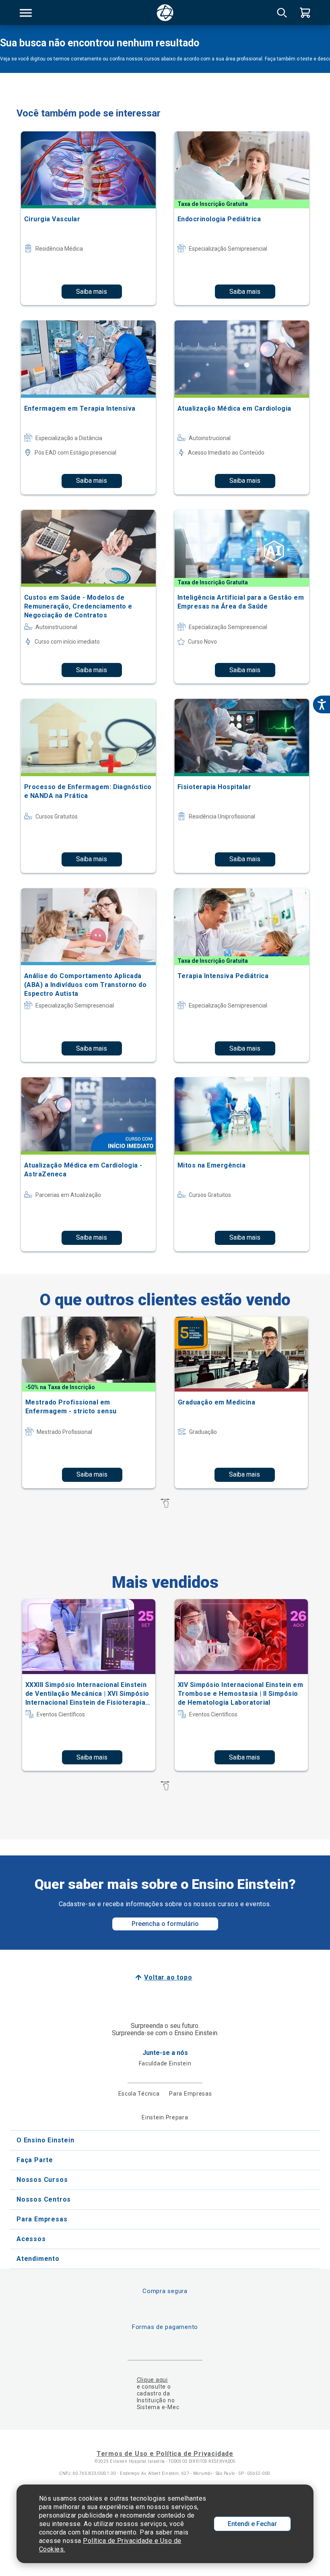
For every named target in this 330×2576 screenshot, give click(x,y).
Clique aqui (152, 2380)
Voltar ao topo (168, 1977)
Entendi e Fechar (252, 2524)
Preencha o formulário (165, 1924)
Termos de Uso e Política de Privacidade (165, 2454)
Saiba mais (92, 292)
